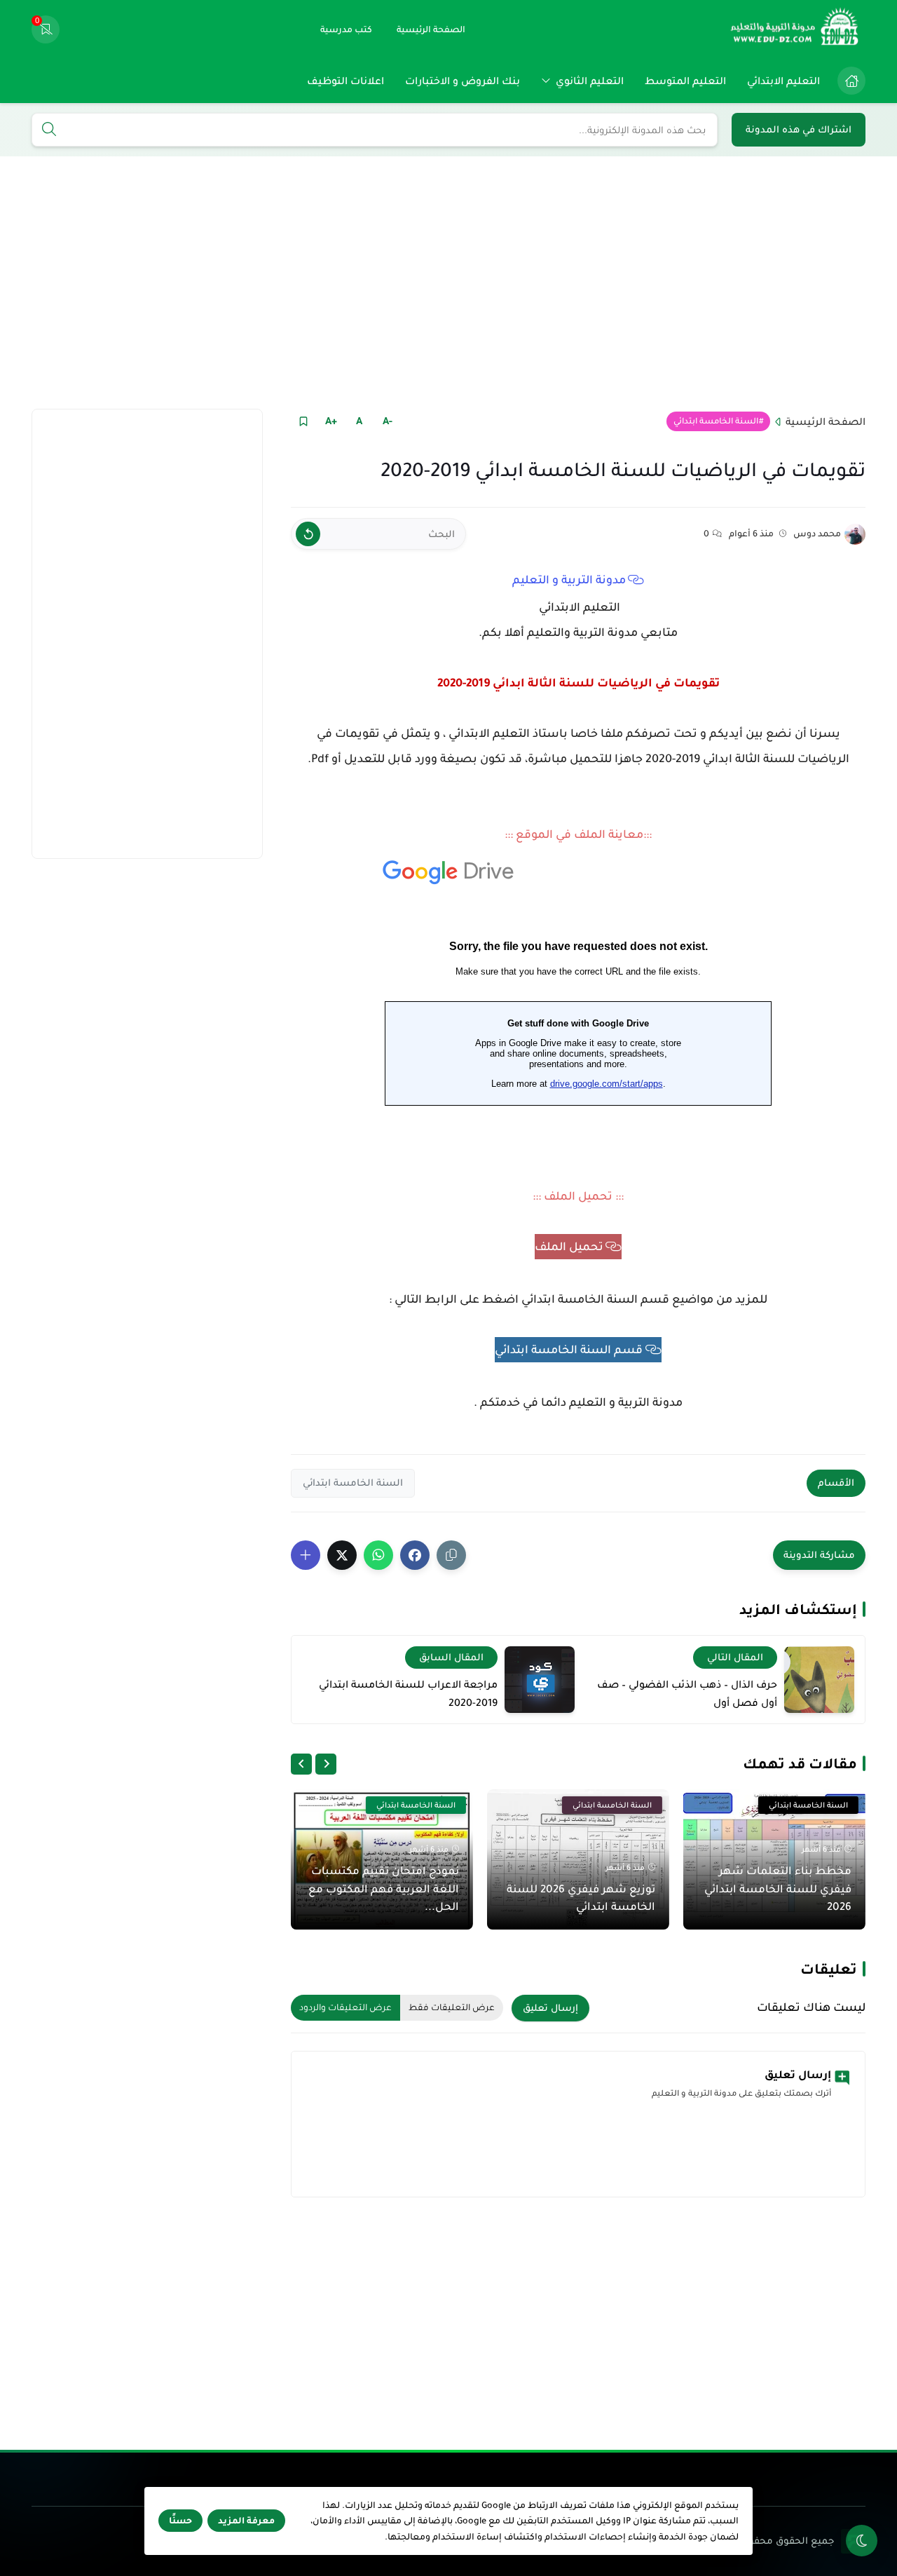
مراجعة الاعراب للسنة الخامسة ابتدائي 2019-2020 (408, 1693)
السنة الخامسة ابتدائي (716, 421)
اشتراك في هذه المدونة (799, 129)
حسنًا (180, 2521)
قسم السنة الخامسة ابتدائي (569, 1350)
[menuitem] (848, 81)
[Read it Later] (303, 421)
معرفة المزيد (246, 2521)
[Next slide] (301, 1764)
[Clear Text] (308, 534)
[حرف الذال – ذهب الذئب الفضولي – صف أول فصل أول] (819, 1680)
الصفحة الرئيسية (826, 421)
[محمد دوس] (855, 534)
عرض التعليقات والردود (345, 2007)
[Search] (49, 130)
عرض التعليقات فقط (452, 2007)
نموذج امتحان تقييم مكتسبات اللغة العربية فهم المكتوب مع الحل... (384, 1888)
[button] (415, 1555)
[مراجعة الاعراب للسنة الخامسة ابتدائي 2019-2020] (540, 1680)
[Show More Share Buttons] (306, 1555)
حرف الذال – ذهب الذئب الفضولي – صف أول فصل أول (687, 1693)
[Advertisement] (448, 283)
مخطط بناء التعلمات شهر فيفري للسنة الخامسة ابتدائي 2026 (778, 1888)
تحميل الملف (569, 1247)
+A (331, 421)
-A (388, 421)
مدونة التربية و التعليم (569, 580)
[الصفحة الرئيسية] (851, 81)
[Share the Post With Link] (451, 1555)
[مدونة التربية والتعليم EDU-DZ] (795, 29)
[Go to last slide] (326, 1764)
